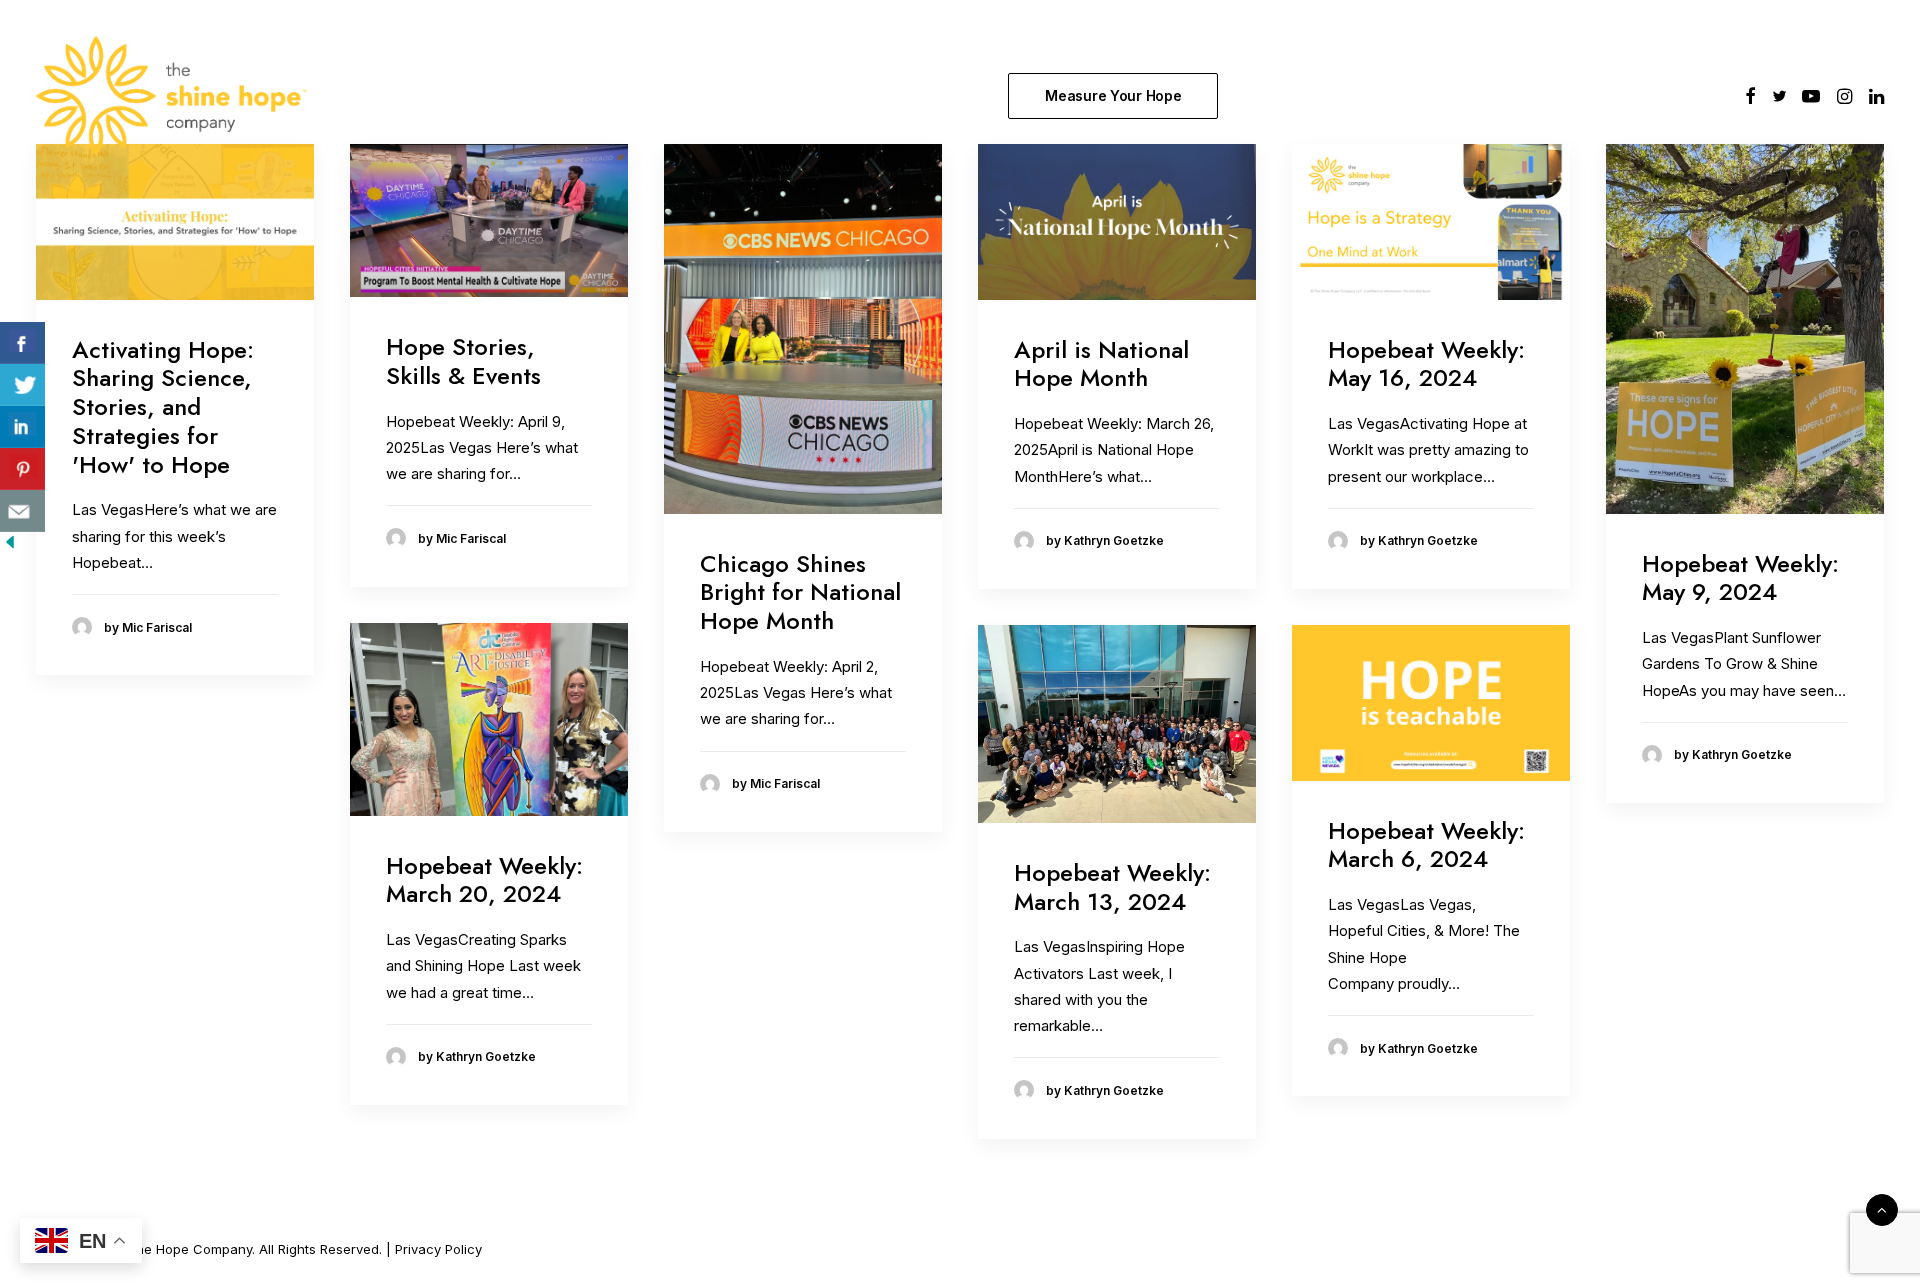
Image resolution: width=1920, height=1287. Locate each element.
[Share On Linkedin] (22, 427)
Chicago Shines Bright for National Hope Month (800, 592)
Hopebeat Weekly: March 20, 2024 (484, 880)
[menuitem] (1117, 96)
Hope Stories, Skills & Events (463, 361)
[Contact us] (22, 511)
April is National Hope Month (1101, 364)
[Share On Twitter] (22, 385)
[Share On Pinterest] (22, 469)
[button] (1750, 96)
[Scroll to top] (1882, 1208)
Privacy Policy (438, 1249)
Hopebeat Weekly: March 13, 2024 (1112, 887)
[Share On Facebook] (22, 343)
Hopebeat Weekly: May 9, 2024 (1740, 578)
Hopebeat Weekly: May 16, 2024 (1426, 364)
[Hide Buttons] (10, 546)
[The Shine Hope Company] (171, 96)
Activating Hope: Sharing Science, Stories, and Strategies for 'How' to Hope (163, 407)
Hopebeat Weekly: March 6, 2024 (1426, 845)
